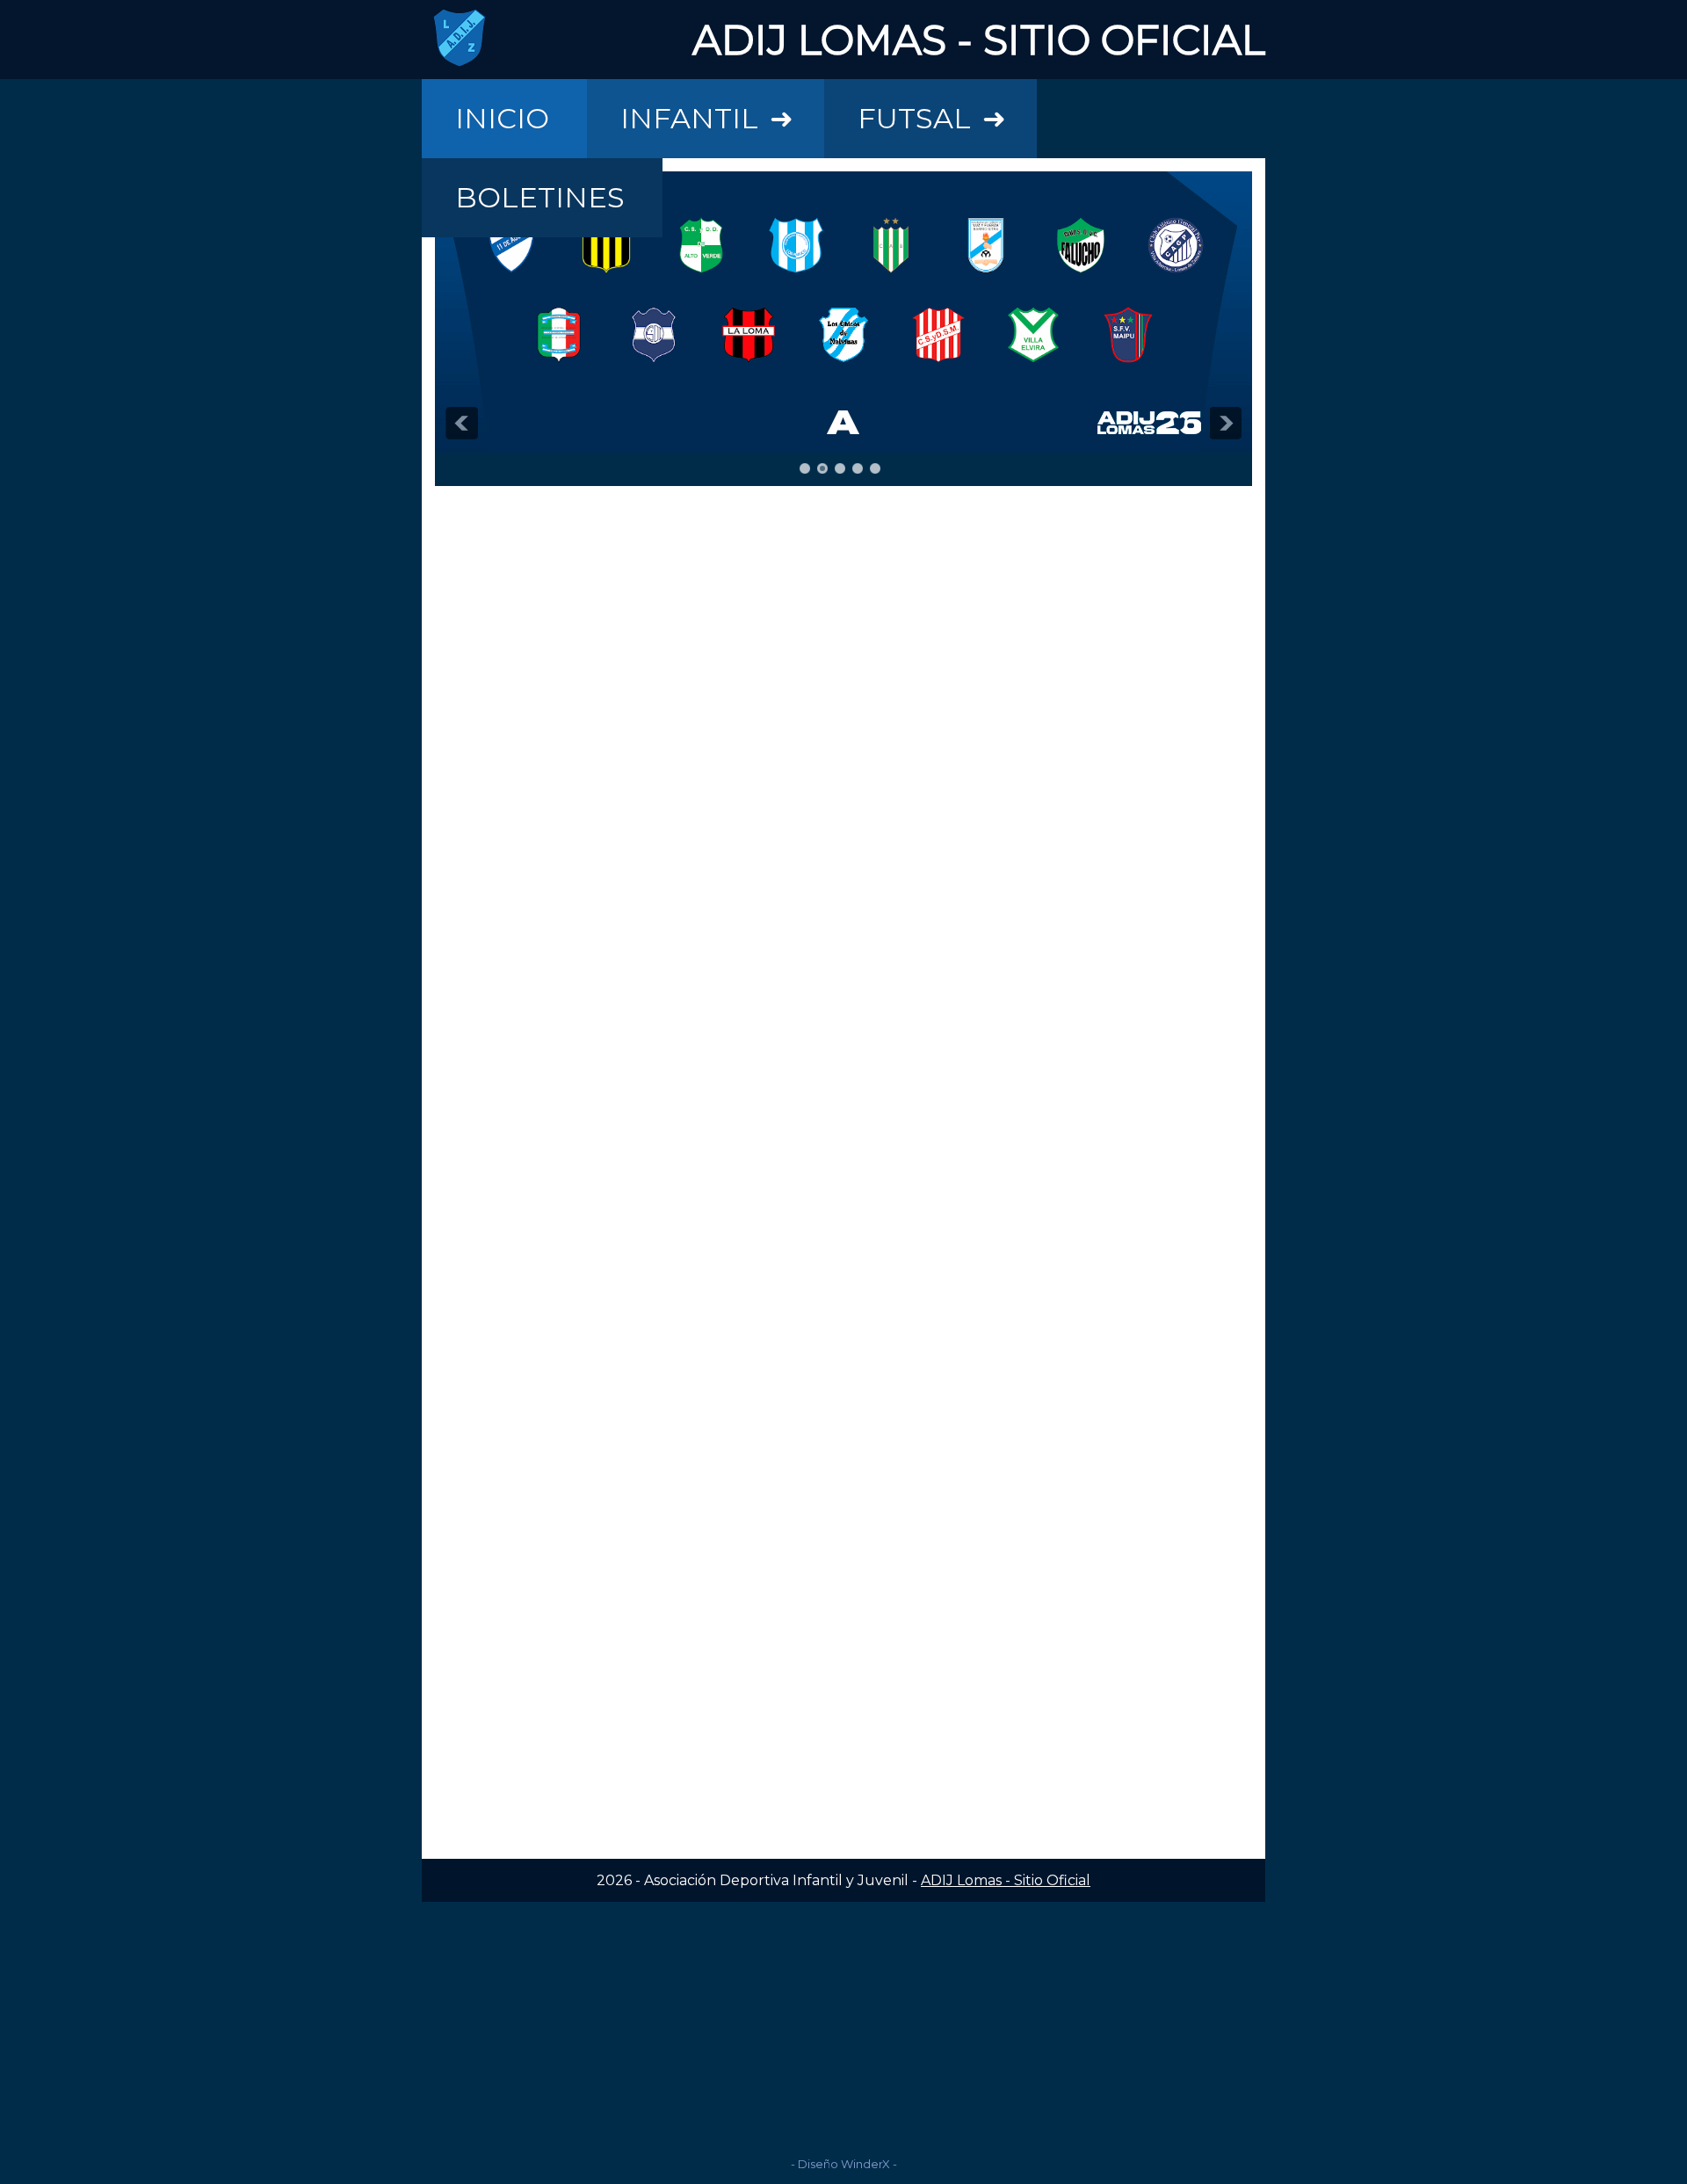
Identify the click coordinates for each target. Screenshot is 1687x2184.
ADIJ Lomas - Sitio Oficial (1006, 1880)
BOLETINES (540, 197)
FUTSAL (932, 118)
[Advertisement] (843, 2025)
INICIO (502, 118)
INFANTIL (707, 118)
